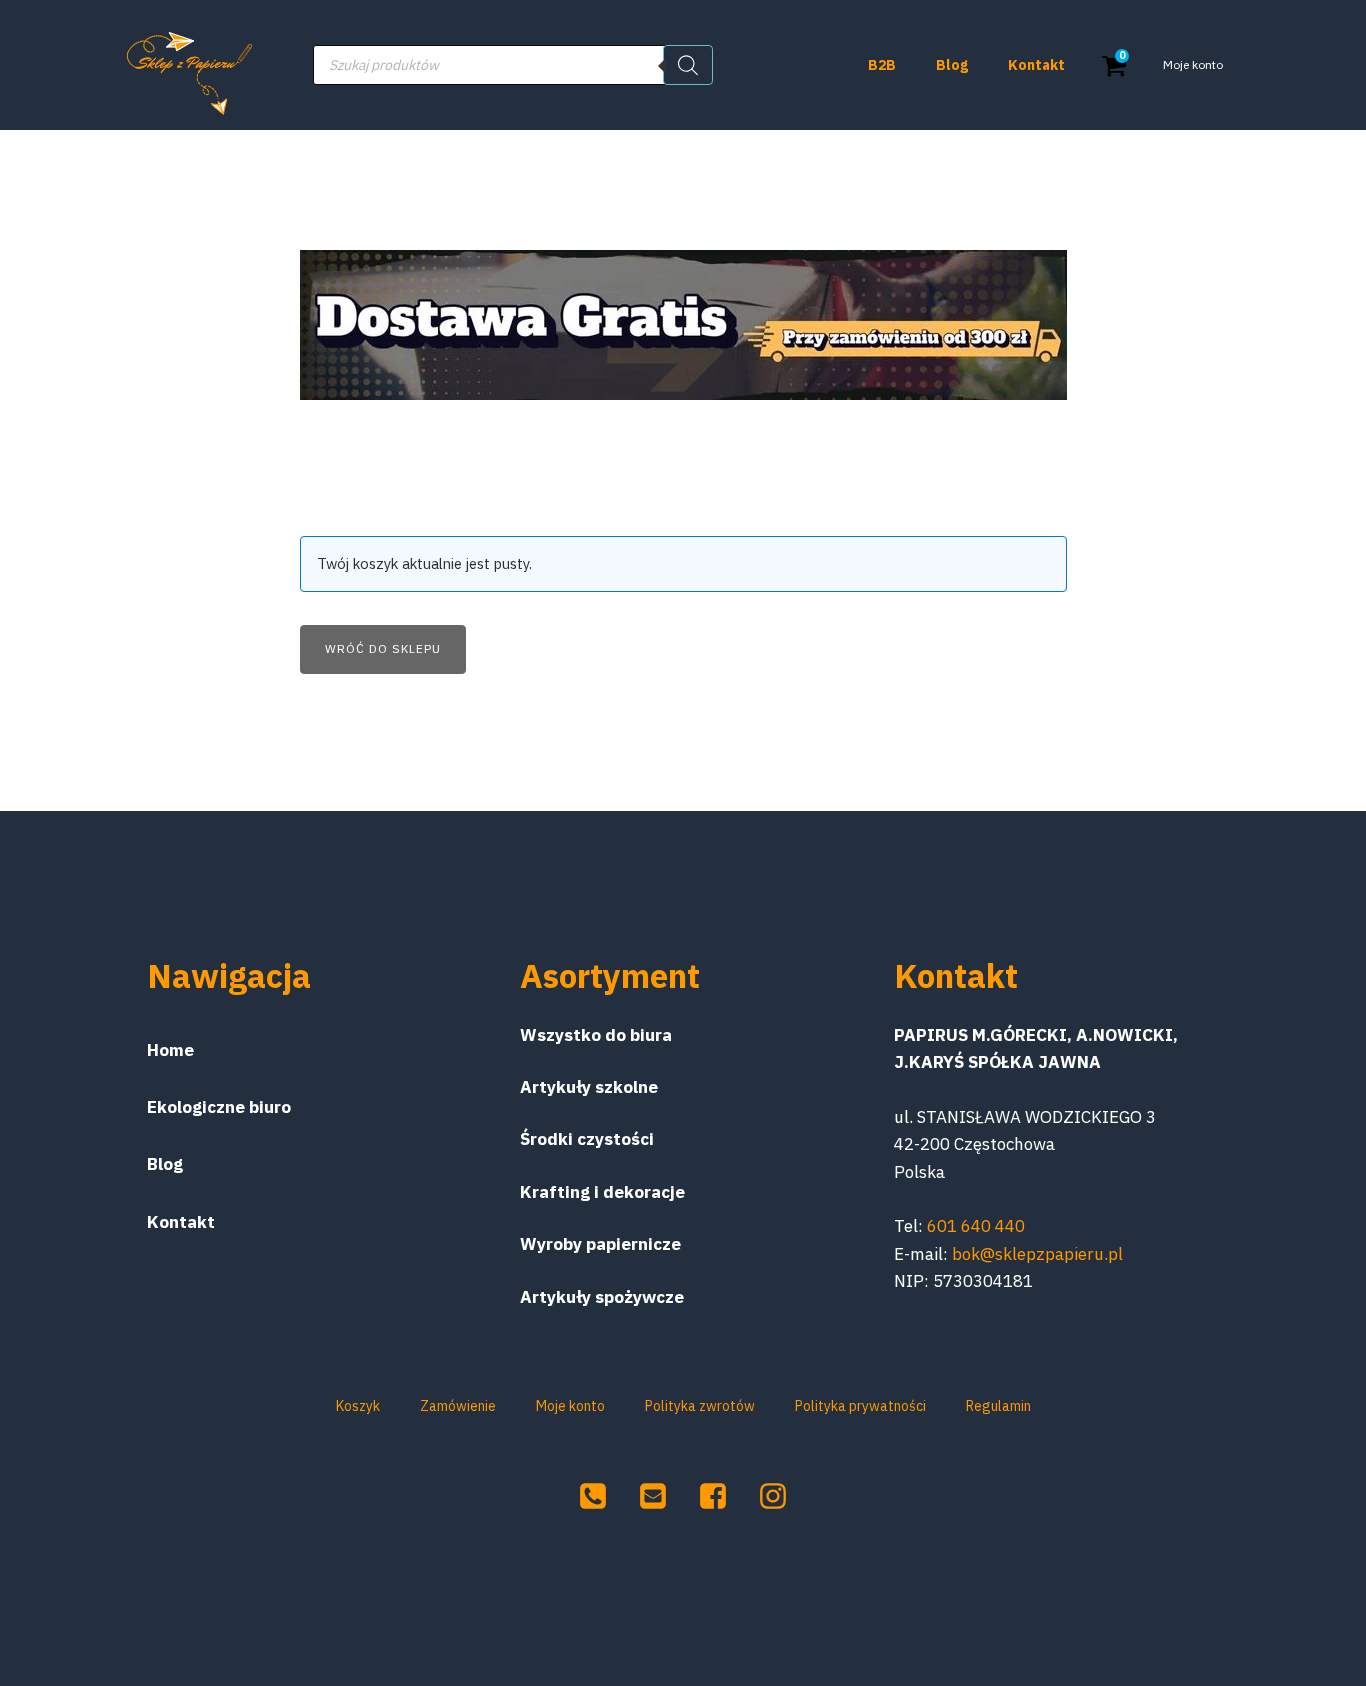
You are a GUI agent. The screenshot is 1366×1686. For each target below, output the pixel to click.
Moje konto (1193, 64)
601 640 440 (976, 1226)
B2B (882, 65)
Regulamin (998, 1406)
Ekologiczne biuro (219, 1107)
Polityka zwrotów (700, 1406)
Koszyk (358, 1406)
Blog (952, 65)
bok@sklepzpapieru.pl (1037, 1254)
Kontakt (1036, 65)
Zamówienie (458, 1406)
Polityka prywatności (860, 1406)
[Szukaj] (688, 65)
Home (170, 1050)
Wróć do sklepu (383, 648)
